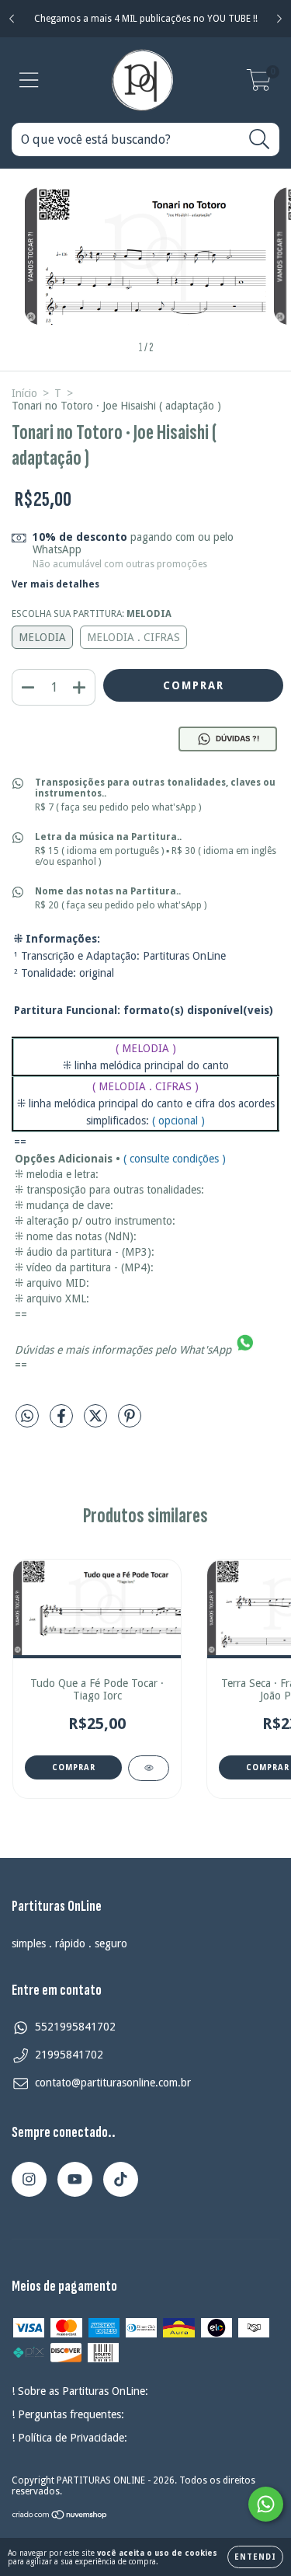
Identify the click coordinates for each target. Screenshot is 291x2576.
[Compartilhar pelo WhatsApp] (27, 1416)
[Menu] (29, 80)
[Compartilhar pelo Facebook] (63, 1423)
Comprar (74, 1767)
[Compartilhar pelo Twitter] (97, 1423)
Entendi (255, 2557)
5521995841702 (75, 2027)
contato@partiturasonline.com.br (113, 2083)
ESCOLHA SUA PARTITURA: (92, 614)
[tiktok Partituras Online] (121, 2179)
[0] (259, 85)
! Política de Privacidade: (69, 2438)
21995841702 (69, 2055)
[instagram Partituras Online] (29, 2179)
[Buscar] (260, 139)
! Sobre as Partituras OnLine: (80, 2391)
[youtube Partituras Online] (75, 2179)
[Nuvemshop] (60, 2517)
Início (24, 393)
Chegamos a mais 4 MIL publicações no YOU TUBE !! (146, 19)
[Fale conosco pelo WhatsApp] (266, 2504)
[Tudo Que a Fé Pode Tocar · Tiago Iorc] (149, 1768)
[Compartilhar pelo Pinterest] (130, 1423)
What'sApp (205, 1349)
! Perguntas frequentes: (68, 2414)
